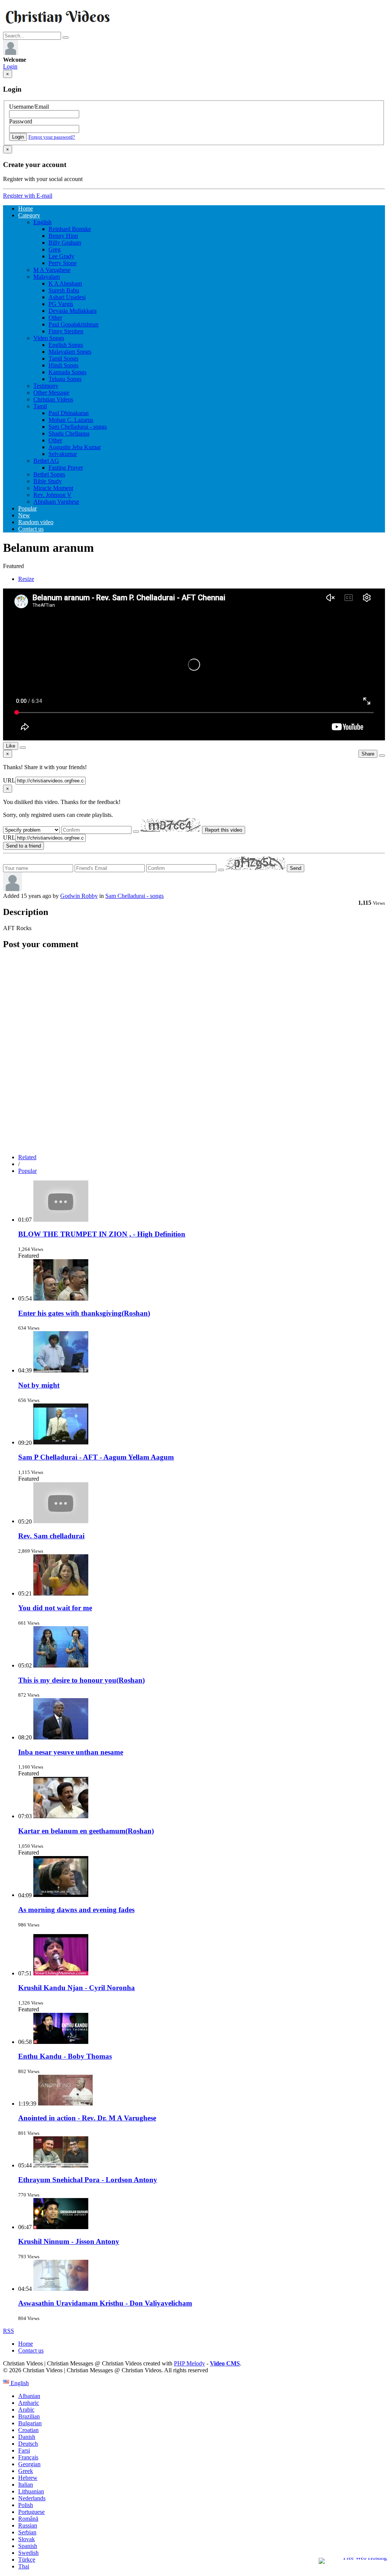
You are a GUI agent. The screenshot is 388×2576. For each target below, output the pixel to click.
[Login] (11, 53)
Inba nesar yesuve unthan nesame (71, 1752)
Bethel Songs (49, 474)
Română (28, 2519)
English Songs (66, 345)
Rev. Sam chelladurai (51, 1536)
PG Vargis (61, 304)
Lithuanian (31, 2491)
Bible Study (48, 481)
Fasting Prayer (66, 468)
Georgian (29, 2464)
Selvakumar (63, 454)
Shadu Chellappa (69, 433)
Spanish (28, 2546)
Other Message (51, 393)
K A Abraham (65, 283)
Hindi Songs (63, 365)
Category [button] (29, 215)
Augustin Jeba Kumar (75, 447)
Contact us (31, 529)
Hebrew (28, 2478)
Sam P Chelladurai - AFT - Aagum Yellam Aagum (96, 1457)
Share (368, 754)
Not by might (39, 1385)
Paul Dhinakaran (69, 413)
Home (26, 208)
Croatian (28, 2430)
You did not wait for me (55, 1608)
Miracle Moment (53, 488)
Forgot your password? (52, 137)
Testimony (46, 386)
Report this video (224, 830)
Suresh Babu (64, 290)
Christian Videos (53, 399)
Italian (26, 2485)
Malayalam (47, 277)
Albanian (29, 2396)
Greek (26, 2471)
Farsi (24, 2450)
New (24, 515)
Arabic (26, 2410)
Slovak (27, 2539)
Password (21, 121)
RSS (9, 2331)
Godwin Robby (79, 896)
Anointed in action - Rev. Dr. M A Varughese (87, 2118)
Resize (26, 579)
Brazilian (29, 2416)
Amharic (29, 2403)
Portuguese (31, 2512)
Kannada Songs (67, 372)
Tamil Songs (63, 358)
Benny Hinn (63, 236)
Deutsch (28, 2444)
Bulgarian (30, 2423)
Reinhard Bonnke (70, 229)
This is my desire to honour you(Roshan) (81, 1680)
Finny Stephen (66, 331)
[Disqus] (194, 1052)
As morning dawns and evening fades (76, 1910)
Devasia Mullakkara (73, 311)
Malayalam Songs (70, 352)
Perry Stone (63, 263)
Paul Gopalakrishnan (74, 324)
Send (296, 868)
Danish (27, 2437)
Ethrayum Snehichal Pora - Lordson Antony (88, 2180)
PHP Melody (189, 2363)
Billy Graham (65, 243)
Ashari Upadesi (67, 297)
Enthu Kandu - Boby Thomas (65, 2056)
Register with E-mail (28, 196)
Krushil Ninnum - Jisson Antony (69, 2241)
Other (55, 318)
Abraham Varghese (56, 502)
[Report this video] (382, 756)
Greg (55, 249)
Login (10, 66)
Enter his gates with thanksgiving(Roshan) (84, 1313)
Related (27, 1157)
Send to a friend (23, 846)
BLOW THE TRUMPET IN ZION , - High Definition (102, 1234)
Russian (28, 2525)
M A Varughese (52, 270)
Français (28, 2457)
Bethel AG (46, 461)
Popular (27, 508)
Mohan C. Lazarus (71, 420)
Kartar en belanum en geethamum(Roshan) (86, 1831)
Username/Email (29, 107)
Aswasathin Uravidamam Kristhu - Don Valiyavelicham (105, 2303)
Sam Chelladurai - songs (78, 427)
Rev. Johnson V (52, 495)
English (42, 222)
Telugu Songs (65, 379)
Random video (36, 522)
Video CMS (225, 2363)
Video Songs (49, 338)
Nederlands (32, 2498)
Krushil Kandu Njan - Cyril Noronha (77, 1988)
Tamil (40, 406)
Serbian (27, 2532)
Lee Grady (61, 256)
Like (11, 746)
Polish (26, 2505)
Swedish (28, 2553)
